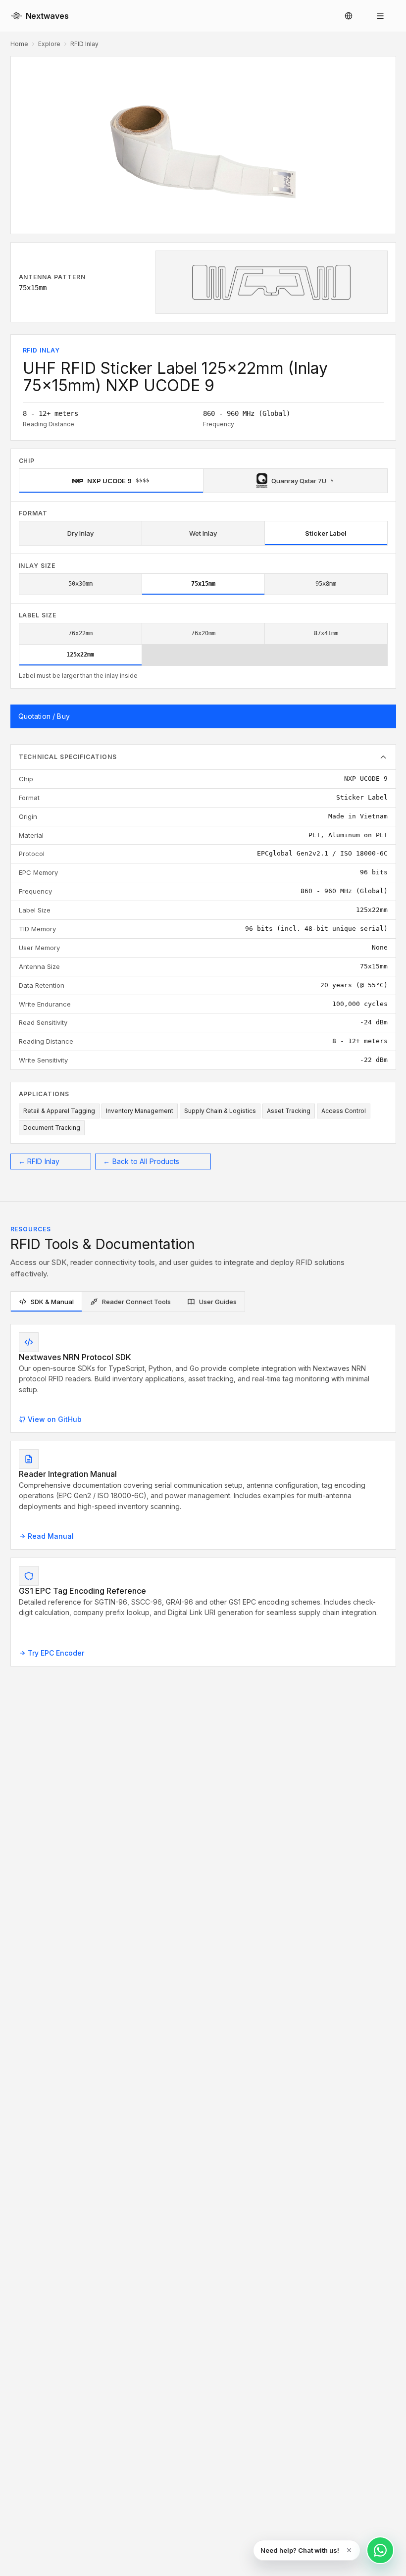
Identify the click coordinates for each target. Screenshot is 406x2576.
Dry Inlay (80, 533)
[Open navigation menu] (380, 16)
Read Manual (51, 1536)
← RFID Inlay (39, 1161)
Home (19, 44)
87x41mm (326, 633)
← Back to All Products (141, 1161)
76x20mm (203, 633)
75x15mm (203, 584)
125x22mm (80, 655)
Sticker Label (326, 533)
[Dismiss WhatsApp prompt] (349, 2550)
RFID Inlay (84, 44)
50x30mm (80, 584)
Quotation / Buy (44, 716)
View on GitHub (55, 1419)
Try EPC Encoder (56, 1653)
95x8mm (326, 584)
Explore (49, 44)
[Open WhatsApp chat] (380, 2550)
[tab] (46, 1302)
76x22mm (80, 633)
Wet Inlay (203, 533)
